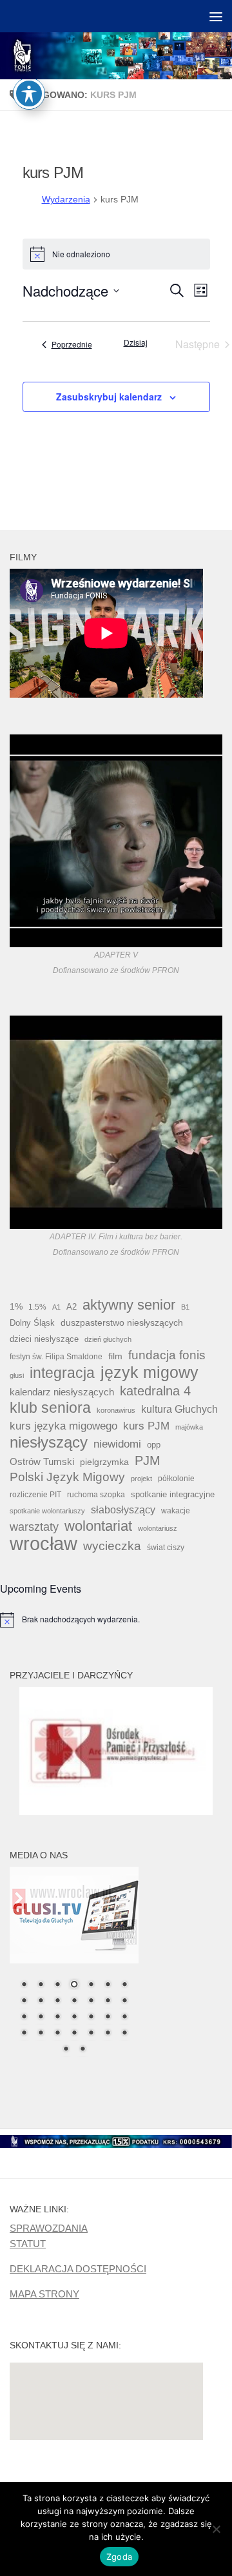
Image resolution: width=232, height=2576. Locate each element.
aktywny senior (129, 1305)
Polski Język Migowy (67, 1477)
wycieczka (112, 1546)
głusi (17, 1375)
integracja (62, 1373)
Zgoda (119, 2557)
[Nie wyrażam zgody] (216, 2529)
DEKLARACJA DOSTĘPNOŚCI (78, 2269)
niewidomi (117, 1444)
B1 (185, 1307)
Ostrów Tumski (42, 1462)
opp (154, 1445)
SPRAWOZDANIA (49, 2228)
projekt (141, 1479)
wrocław (43, 1544)
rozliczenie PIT (35, 1494)
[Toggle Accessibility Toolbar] (29, 93)
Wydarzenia (66, 199)
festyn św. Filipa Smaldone (56, 1357)
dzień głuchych (108, 1339)
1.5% (37, 1307)
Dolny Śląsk (32, 1323)
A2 (72, 1307)
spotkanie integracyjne (173, 1494)
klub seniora (50, 1408)
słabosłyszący (123, 1510)
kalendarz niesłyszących (62, 1392)
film (115, 1356)
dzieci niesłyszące (44, 1339)
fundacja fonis (167, 1355)
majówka (189, 1427)
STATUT (28, 2244)
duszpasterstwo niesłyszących (122, 1322)
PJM (148, 1460)
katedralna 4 (155, 1391)
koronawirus (116, 1410)
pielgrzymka (104, 1462)
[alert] (116, 1620)
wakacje (176, 1510)
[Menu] (216, 16)
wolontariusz (158, 1528)
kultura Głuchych (179, 1409)
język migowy (150, 1372)
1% (16, 1306)
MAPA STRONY (44, 2294)
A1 (56, 1307)
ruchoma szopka (96, 1494)
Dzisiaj (136, 342)
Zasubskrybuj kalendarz (109, 397)
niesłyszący (49, 1442)
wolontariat (98, 1526)
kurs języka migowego (63, 1426)
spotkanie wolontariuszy (47, 1511)
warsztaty (34, 1527)
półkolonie (176, 1479)
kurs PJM (146, 1426)
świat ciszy (166, 1548)
